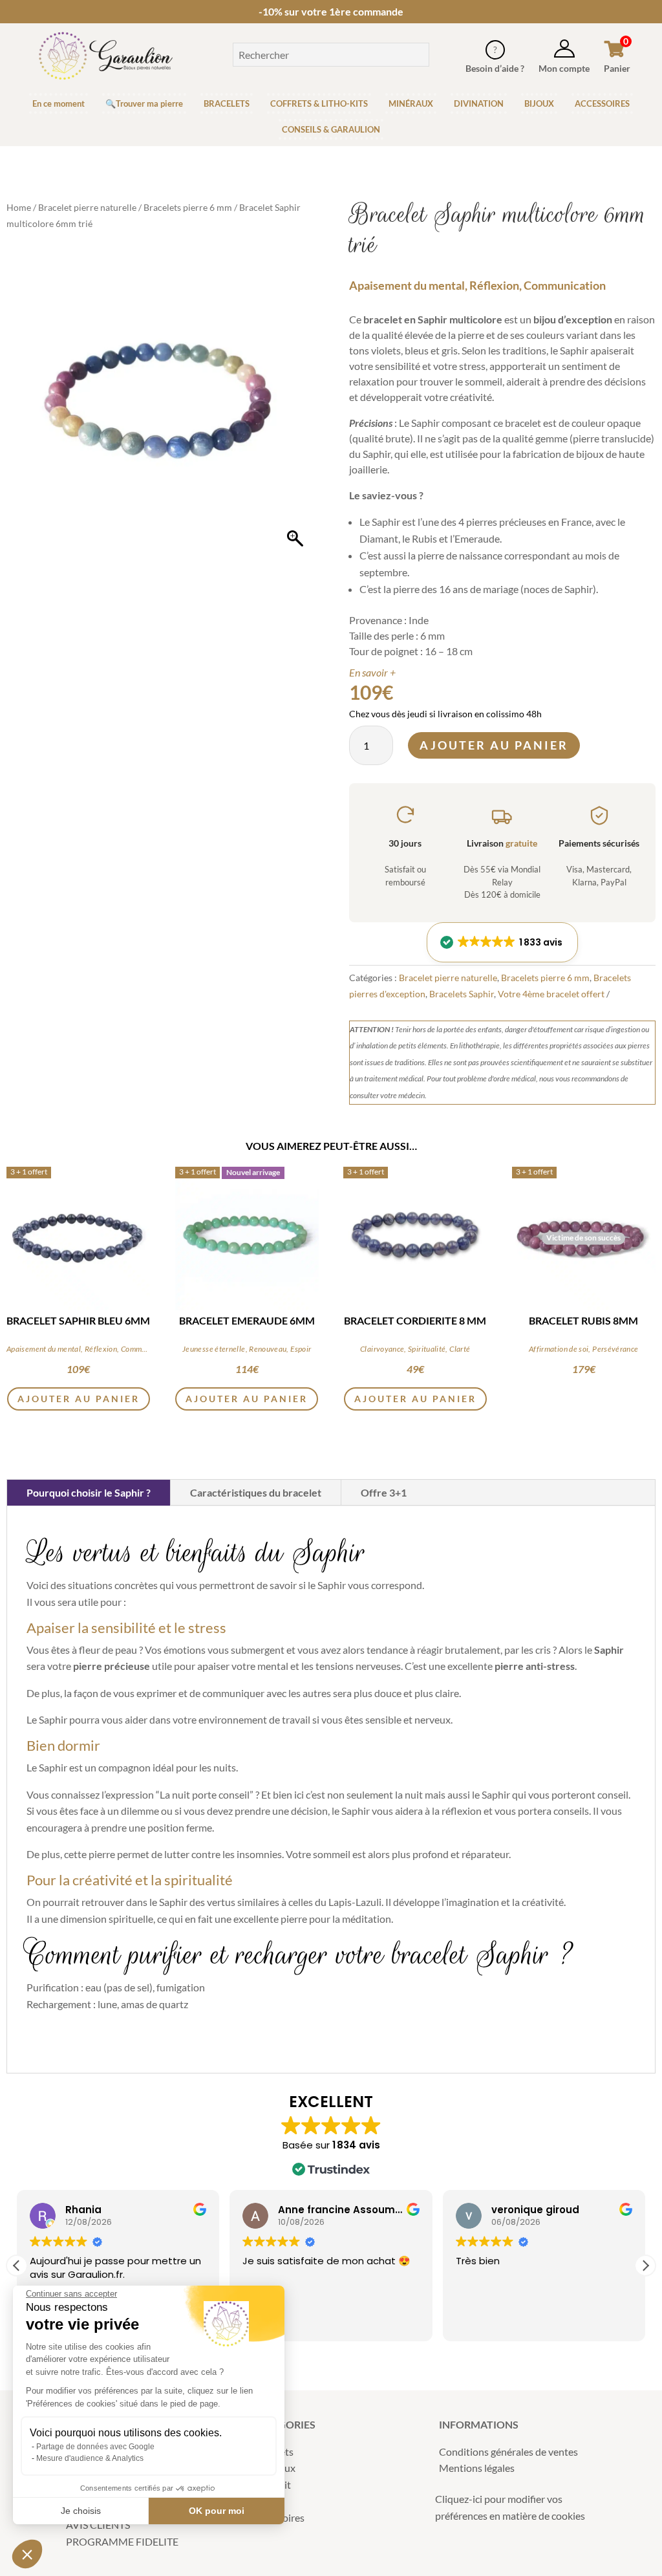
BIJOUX (539, 103)
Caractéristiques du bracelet (256, 1492)
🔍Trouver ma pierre (144, 103)
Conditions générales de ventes (508, 2452)
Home (19, 207)
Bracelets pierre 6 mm (188, 207)
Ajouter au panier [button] (79, 1399)
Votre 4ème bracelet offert (551, 994)
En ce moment (59, 103)
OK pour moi (217, 2511)
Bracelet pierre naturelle (87, 207)
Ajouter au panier (494, 745)
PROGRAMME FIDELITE (122, 2541)
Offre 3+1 (384, 1492)
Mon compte (564, 68)
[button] (502, 942)
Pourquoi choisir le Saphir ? (89, 1492)
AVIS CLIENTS (98, 2525)
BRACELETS (227, 103)
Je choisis (81, 2511)
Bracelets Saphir (462, 994)
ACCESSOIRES (602, 103)
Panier (617, 68)
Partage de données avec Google (95, 2447)
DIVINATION (479, 103)
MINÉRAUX (411, 103)
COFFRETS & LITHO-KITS (319, 103)
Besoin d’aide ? (495, 68)
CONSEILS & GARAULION (331, 129)
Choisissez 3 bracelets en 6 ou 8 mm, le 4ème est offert (331, 11)
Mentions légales (477, 2468)
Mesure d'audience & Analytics (90, 2458)
